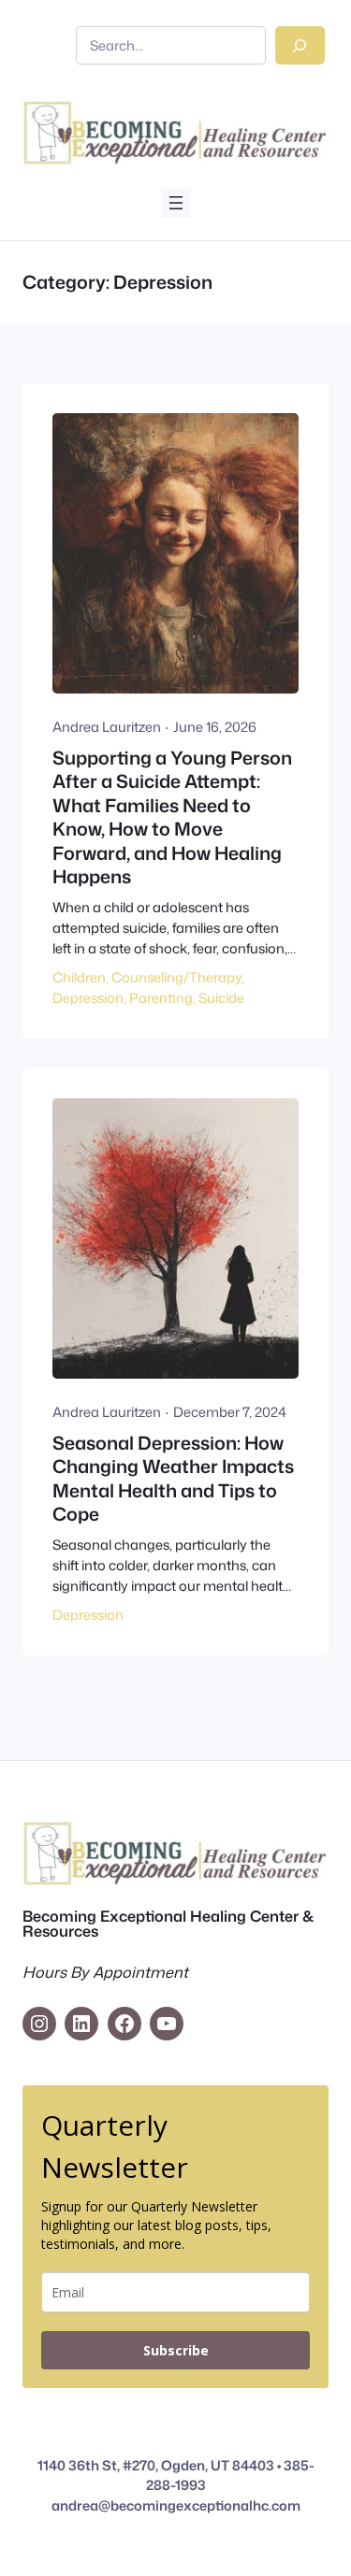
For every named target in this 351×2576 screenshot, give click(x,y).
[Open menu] (176, 203)
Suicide (221, 998)
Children (79, 977)
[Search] (300, 45)
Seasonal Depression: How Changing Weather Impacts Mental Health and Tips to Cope (173, 1479)
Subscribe (176, 2350)
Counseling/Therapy (176, 977)
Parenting (161, 998)
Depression (88, 998)
